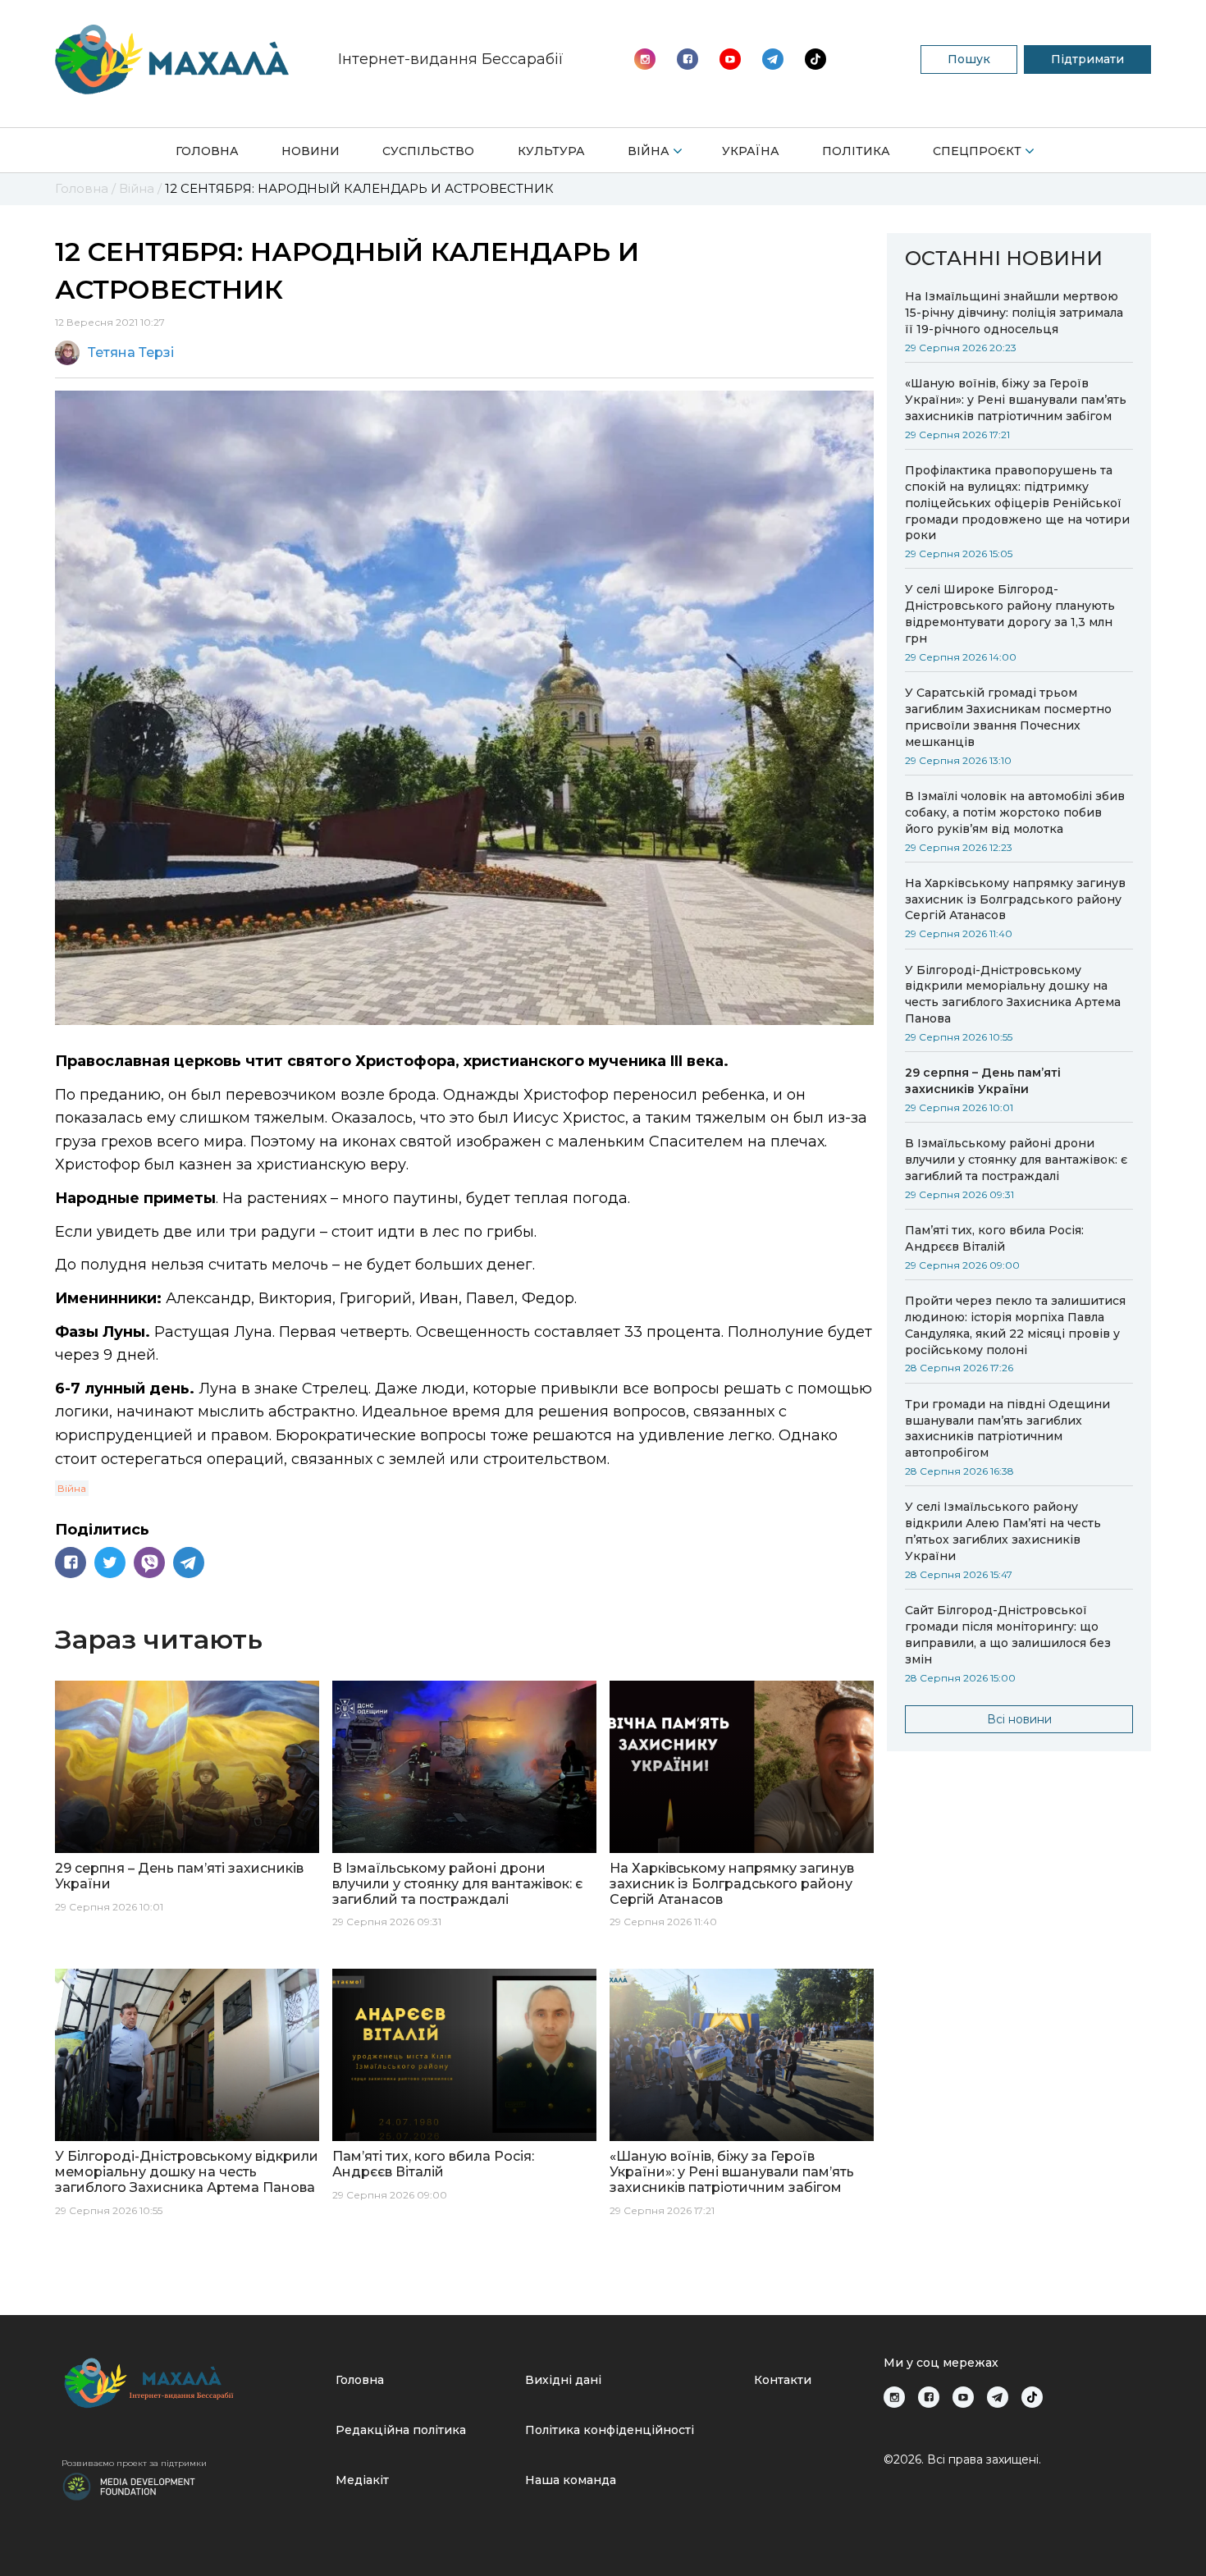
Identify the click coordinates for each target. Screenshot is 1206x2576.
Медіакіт (362, 2480)
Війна (649, 151)
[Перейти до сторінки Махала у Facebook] (688, 59)
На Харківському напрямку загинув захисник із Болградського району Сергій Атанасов (1015, 899)
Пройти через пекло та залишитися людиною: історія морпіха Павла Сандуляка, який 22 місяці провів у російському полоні (1015, 1325)
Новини (311, 151)
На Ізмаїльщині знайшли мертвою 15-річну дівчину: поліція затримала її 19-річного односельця (1014, 313)
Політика (856, 151)
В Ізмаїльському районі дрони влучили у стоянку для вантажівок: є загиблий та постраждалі (1016, 1160)
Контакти (783, 2380)
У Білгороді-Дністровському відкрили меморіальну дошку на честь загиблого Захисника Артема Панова (1013, 995)
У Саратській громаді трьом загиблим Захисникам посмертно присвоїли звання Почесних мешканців (1008, 717)
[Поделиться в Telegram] (189, 1563)
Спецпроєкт (977, 151)
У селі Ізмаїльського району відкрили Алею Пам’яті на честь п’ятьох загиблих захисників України (1003, 1531)
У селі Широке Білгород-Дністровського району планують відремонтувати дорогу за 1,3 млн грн (1010, 614)
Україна (751, 151)
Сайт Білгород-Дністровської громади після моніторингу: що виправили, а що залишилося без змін (1008, 1635)
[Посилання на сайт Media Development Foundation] (129, 2485)
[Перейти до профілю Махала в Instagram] (645, 59)
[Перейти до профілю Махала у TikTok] (1032, 2397)
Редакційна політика (401, 2430)
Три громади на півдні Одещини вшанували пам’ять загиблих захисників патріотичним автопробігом (1007, 1429)
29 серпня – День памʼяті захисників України (983, 1081)
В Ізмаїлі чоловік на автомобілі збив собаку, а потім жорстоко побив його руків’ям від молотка (1015, 812)
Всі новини (1019, 1719)
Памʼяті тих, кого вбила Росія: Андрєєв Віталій (994, 1238)
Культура (551, 151)
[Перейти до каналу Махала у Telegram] (815, 59)
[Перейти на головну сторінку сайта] (172, 59)
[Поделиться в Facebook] (71, 1563)
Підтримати (1087, 59)
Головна (207, 151)
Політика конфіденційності (610, 2430)
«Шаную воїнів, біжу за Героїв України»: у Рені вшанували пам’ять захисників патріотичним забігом (1016, 400)
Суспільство (428, 151)
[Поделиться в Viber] (149, 1563)
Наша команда (571, 2480)
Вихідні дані (563, 2380)
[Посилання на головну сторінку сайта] (192, 2383)
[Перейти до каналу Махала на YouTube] (773, 59)
